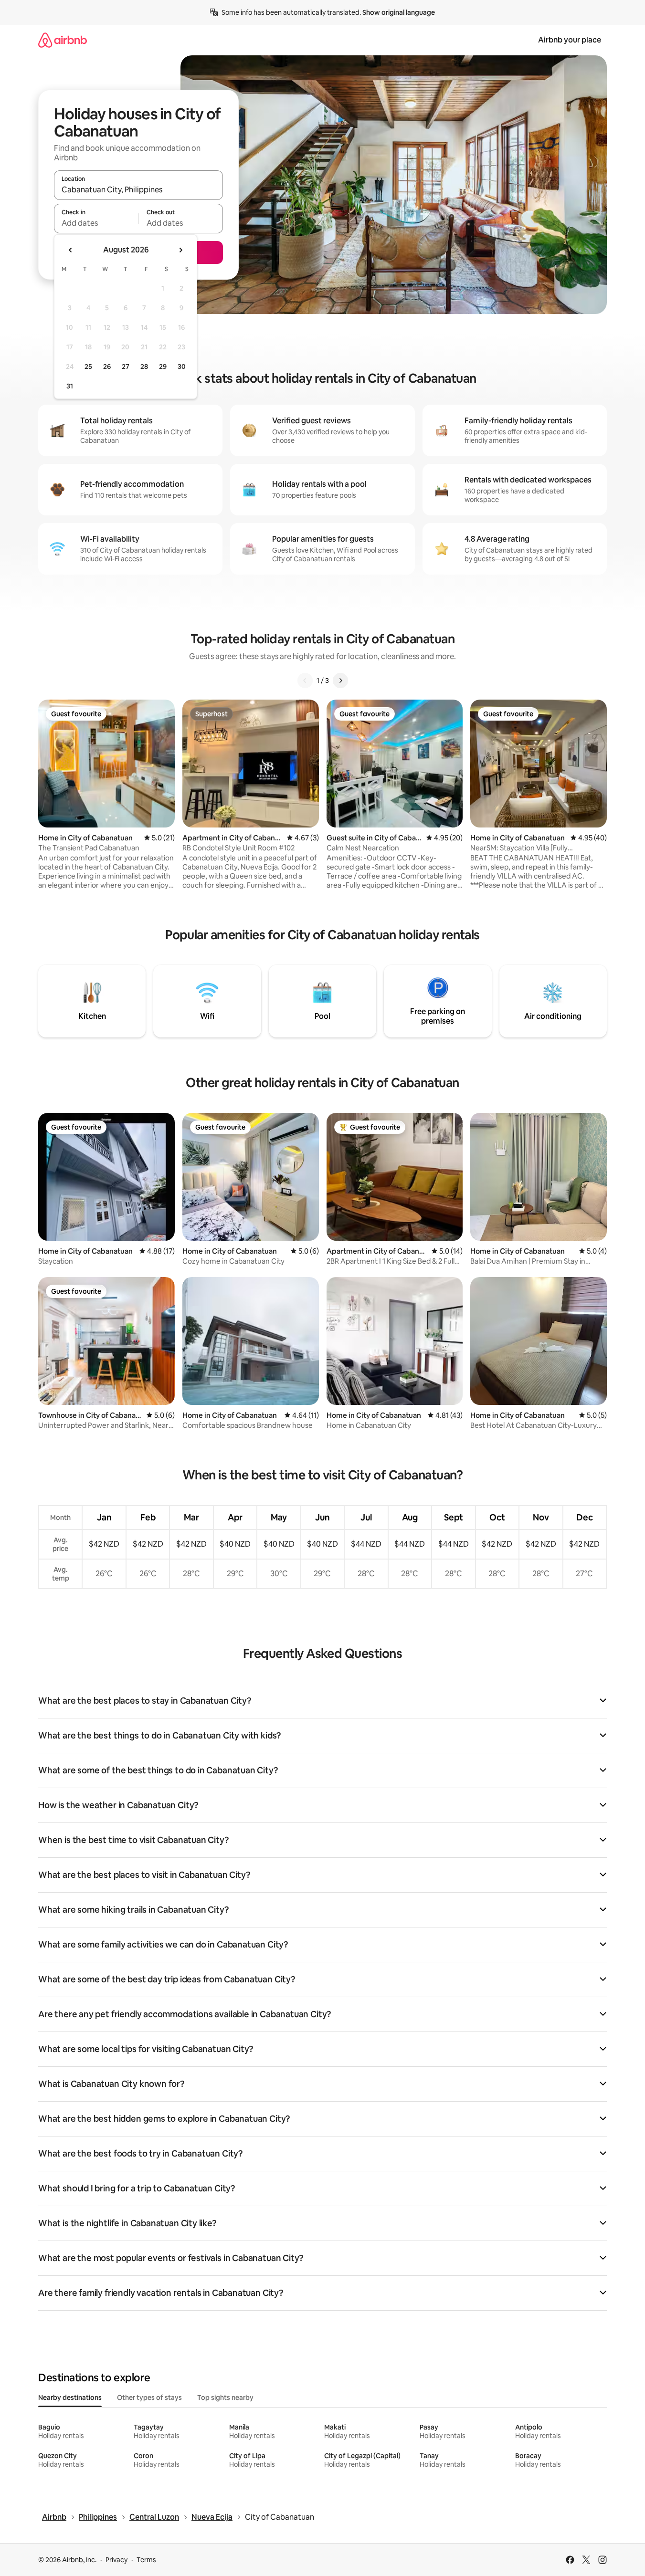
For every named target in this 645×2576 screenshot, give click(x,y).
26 (107, 367)
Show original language (399, 12)
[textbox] (96, 223)
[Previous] (305, 681)
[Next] (340, 681)
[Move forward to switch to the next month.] (180, 250)
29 (163, 367)
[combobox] (138, 189)
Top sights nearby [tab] (225, 2398)
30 (182, 367)
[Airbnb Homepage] (63, 40)
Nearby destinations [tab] (70, 2398)
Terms (146, 2560)
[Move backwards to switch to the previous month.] (71, 250)
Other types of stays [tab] (149, 2398)
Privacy (116, 2560)
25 (88, 367)
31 (70, 386)
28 (144, 367)
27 (126, 367)
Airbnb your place (570, 40)
